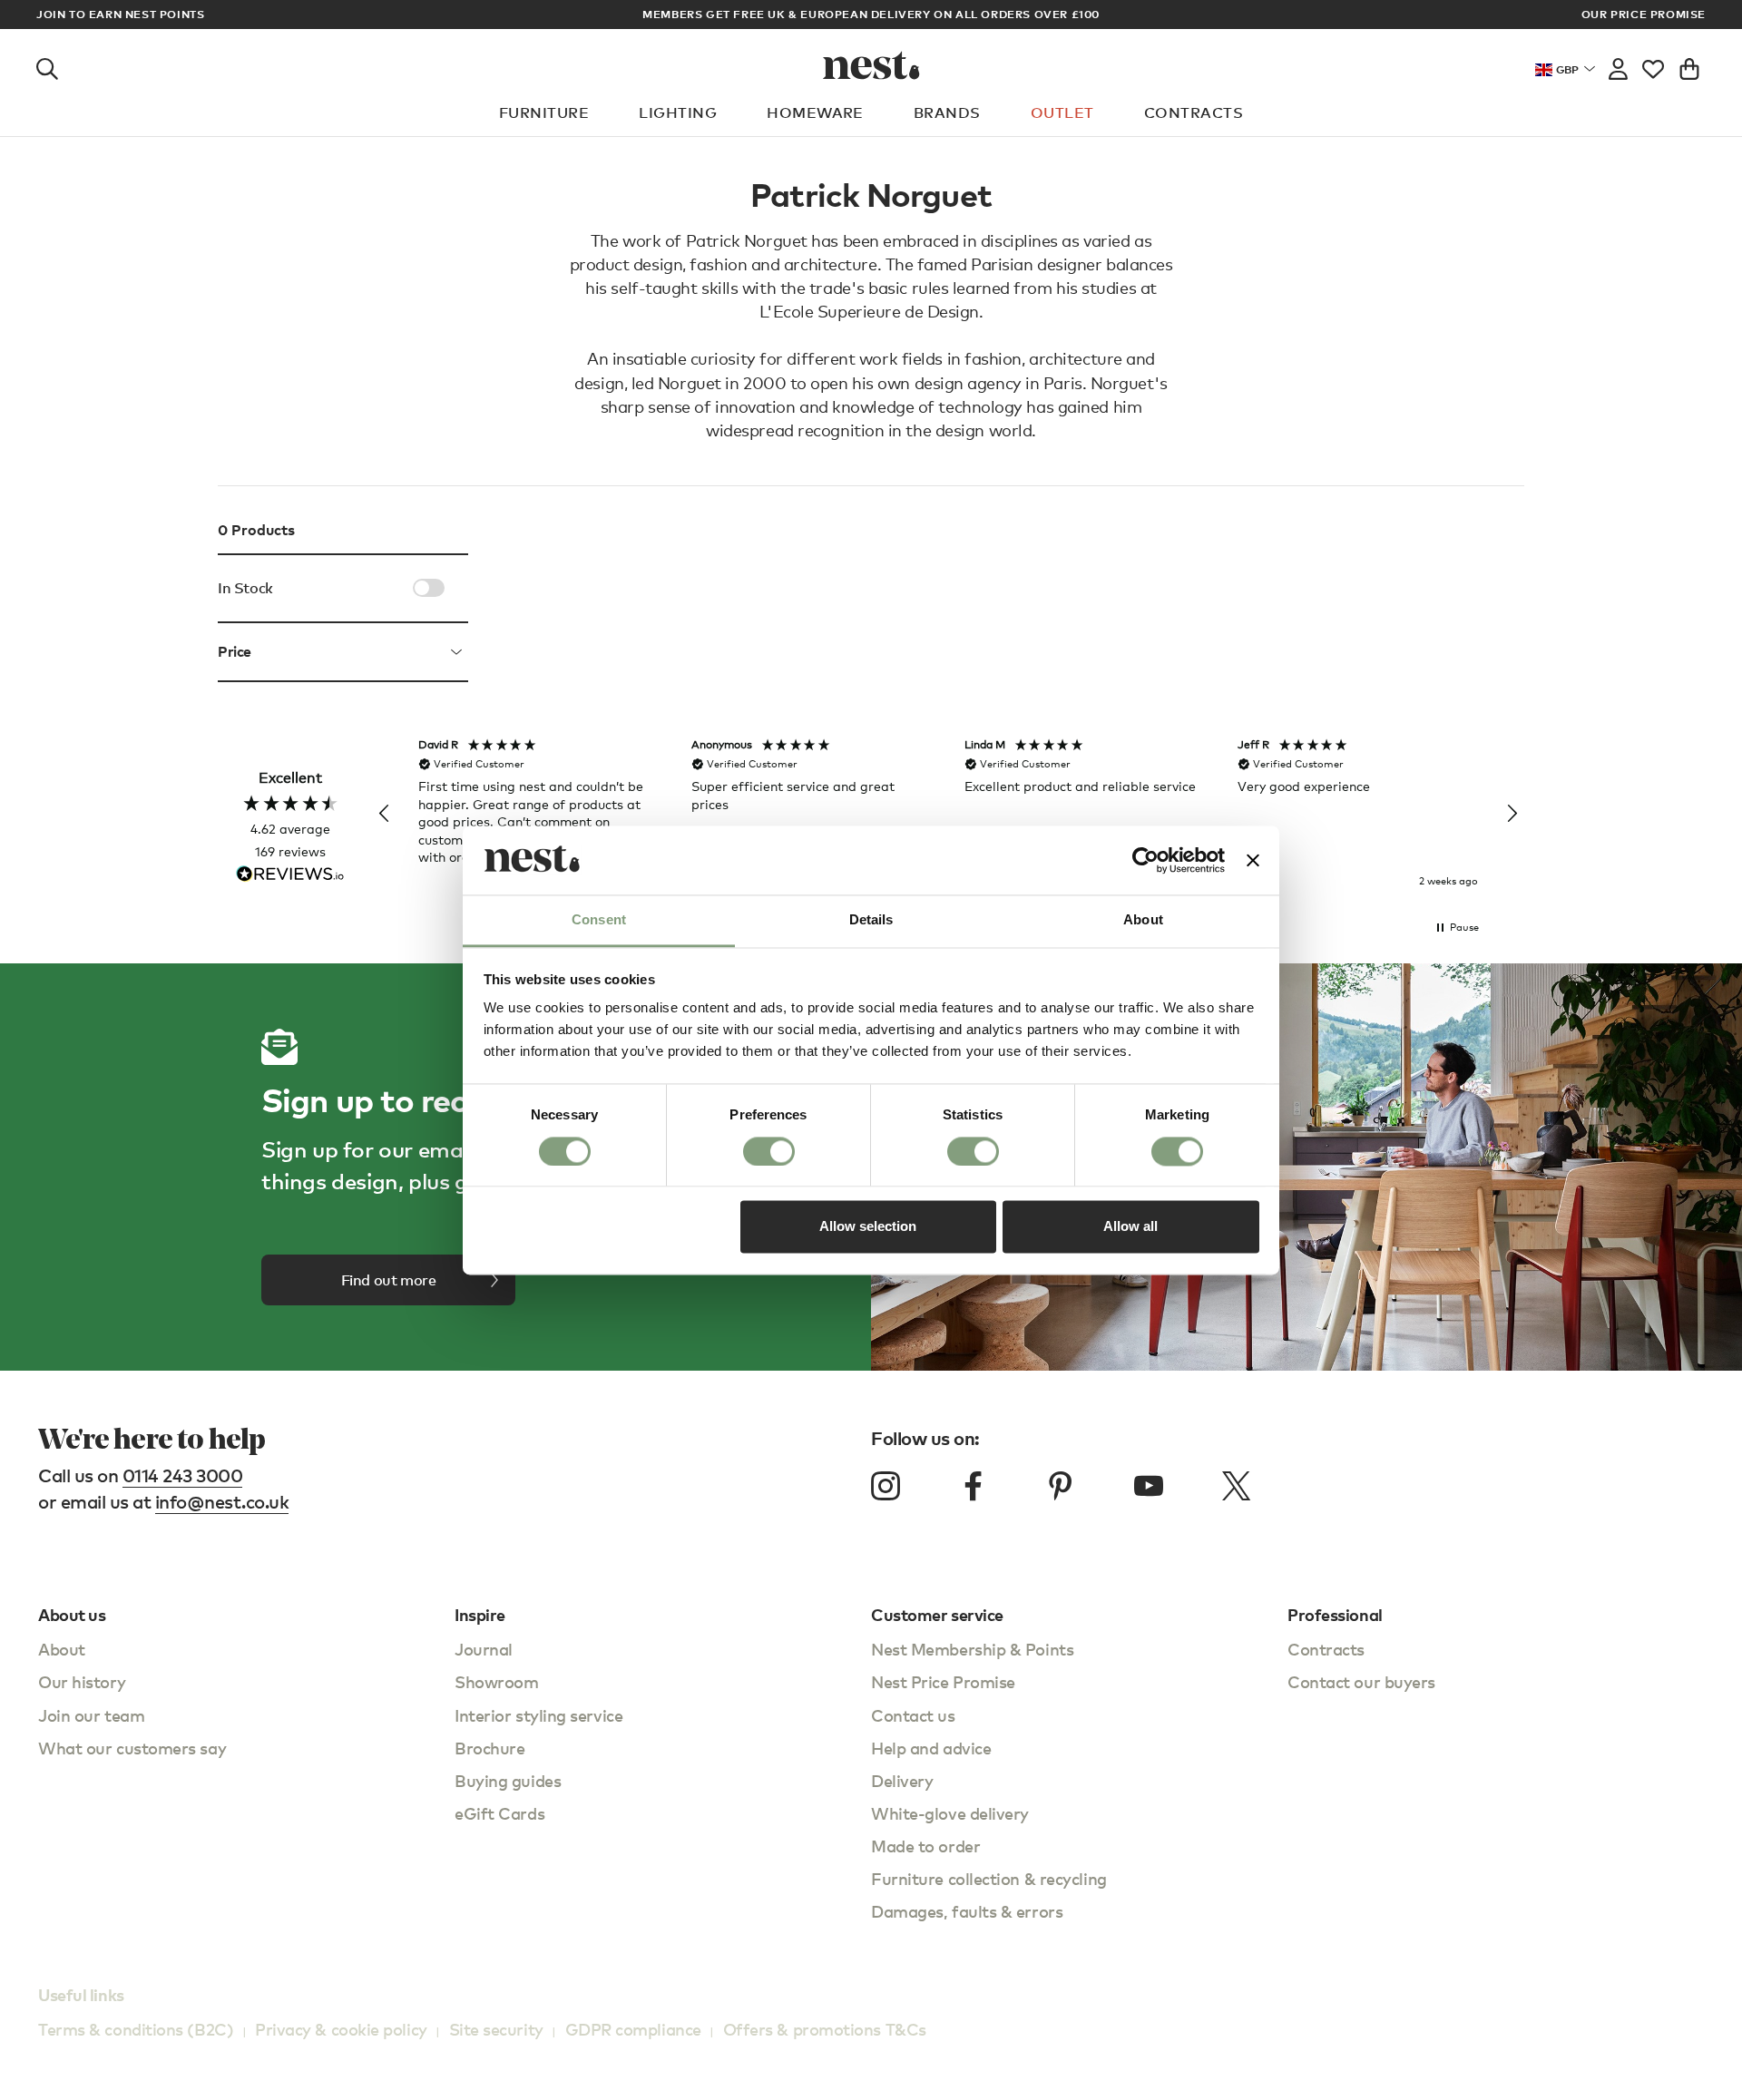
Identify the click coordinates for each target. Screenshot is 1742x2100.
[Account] (1618, 65)
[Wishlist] (1653, 65)
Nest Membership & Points (972, 1649)
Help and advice (931, 1748)
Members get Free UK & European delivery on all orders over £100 (871, 14)
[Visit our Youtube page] (1149, 1486)
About (62, 1649)
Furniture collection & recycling (989, 1878)
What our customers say (132, 1748)
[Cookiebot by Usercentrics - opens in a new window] (1145, 860)
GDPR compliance (633, 2029)
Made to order (925, 1846)
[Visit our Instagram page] (886, 1486)
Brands (947, 112)
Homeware (815, 112)
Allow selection (868, 1227)
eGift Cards (499, 1813)
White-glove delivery (950, 1813)
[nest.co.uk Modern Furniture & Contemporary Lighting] (871, 65)
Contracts (1194, 112)
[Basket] (1689, 65)
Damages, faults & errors (967, 1911)
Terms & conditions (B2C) (136, 2029)
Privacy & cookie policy (341, 2029)
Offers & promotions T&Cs (825, 2029)
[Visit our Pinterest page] (1061, 1486)
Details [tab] (871, 920)
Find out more (389, 1280)
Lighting (678, 112)
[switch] (769, 1151)
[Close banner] (1253, 860)
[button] (385, 814)
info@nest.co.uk (222, 1502)
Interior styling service (538, 1715)
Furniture (544, 112)
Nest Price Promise (943, 1681)
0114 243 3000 (183, 1475)
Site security (496, 2029)
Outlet (1062, 112)
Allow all (1130, 1227)
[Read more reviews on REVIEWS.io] (290, 876)
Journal (484, 1649)
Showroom (496, 1681)
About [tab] (1143, 920)
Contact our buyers (1361, 1681)
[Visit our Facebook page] (974, 1486)
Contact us (913, 1715)
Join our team (91, 1715)
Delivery (902, 1780)
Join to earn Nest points (120, 15)
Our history (82, 1681)
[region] (948, 814)
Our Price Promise (1644, 15)
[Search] (47, 65)
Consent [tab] (599, 920)
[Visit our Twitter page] (1236, 1486)
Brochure (489, 1748)
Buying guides (508, 1780)
